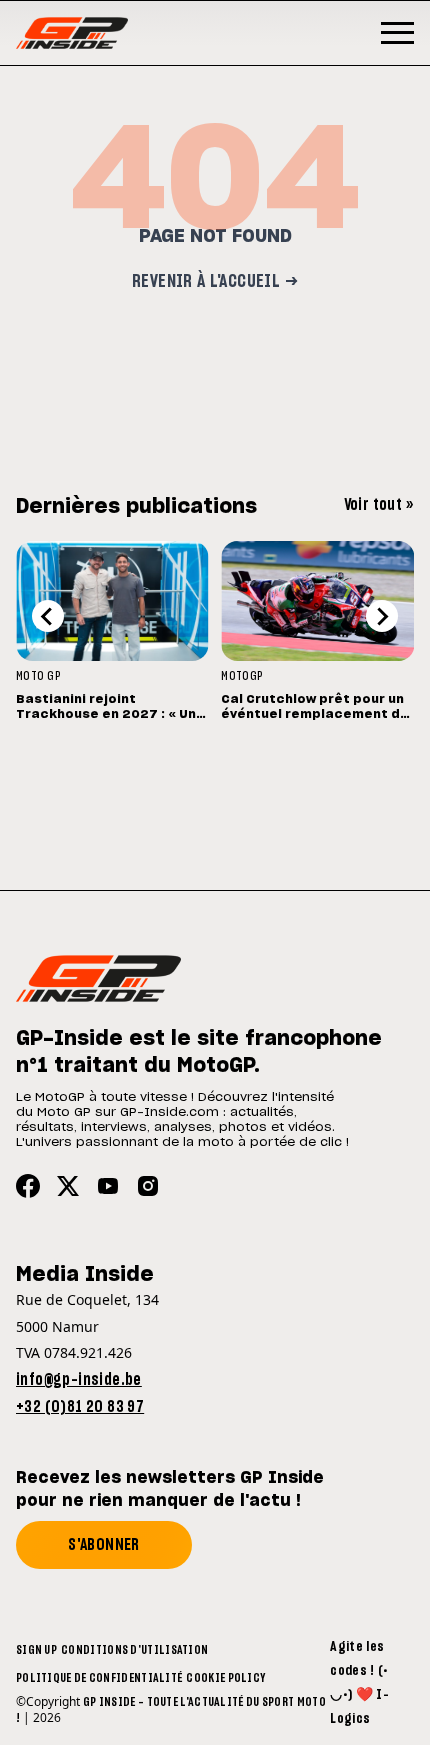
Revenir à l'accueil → (215, 282)
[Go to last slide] (48, 616)
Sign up (36, 1650)
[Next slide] (382, 616)
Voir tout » (379, 505)
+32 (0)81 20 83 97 (80, 1407)
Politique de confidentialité (99, 1678)
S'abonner (104, 1545)
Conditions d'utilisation (134, 1650)
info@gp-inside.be (79, 1380)
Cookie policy (225, 1678)
